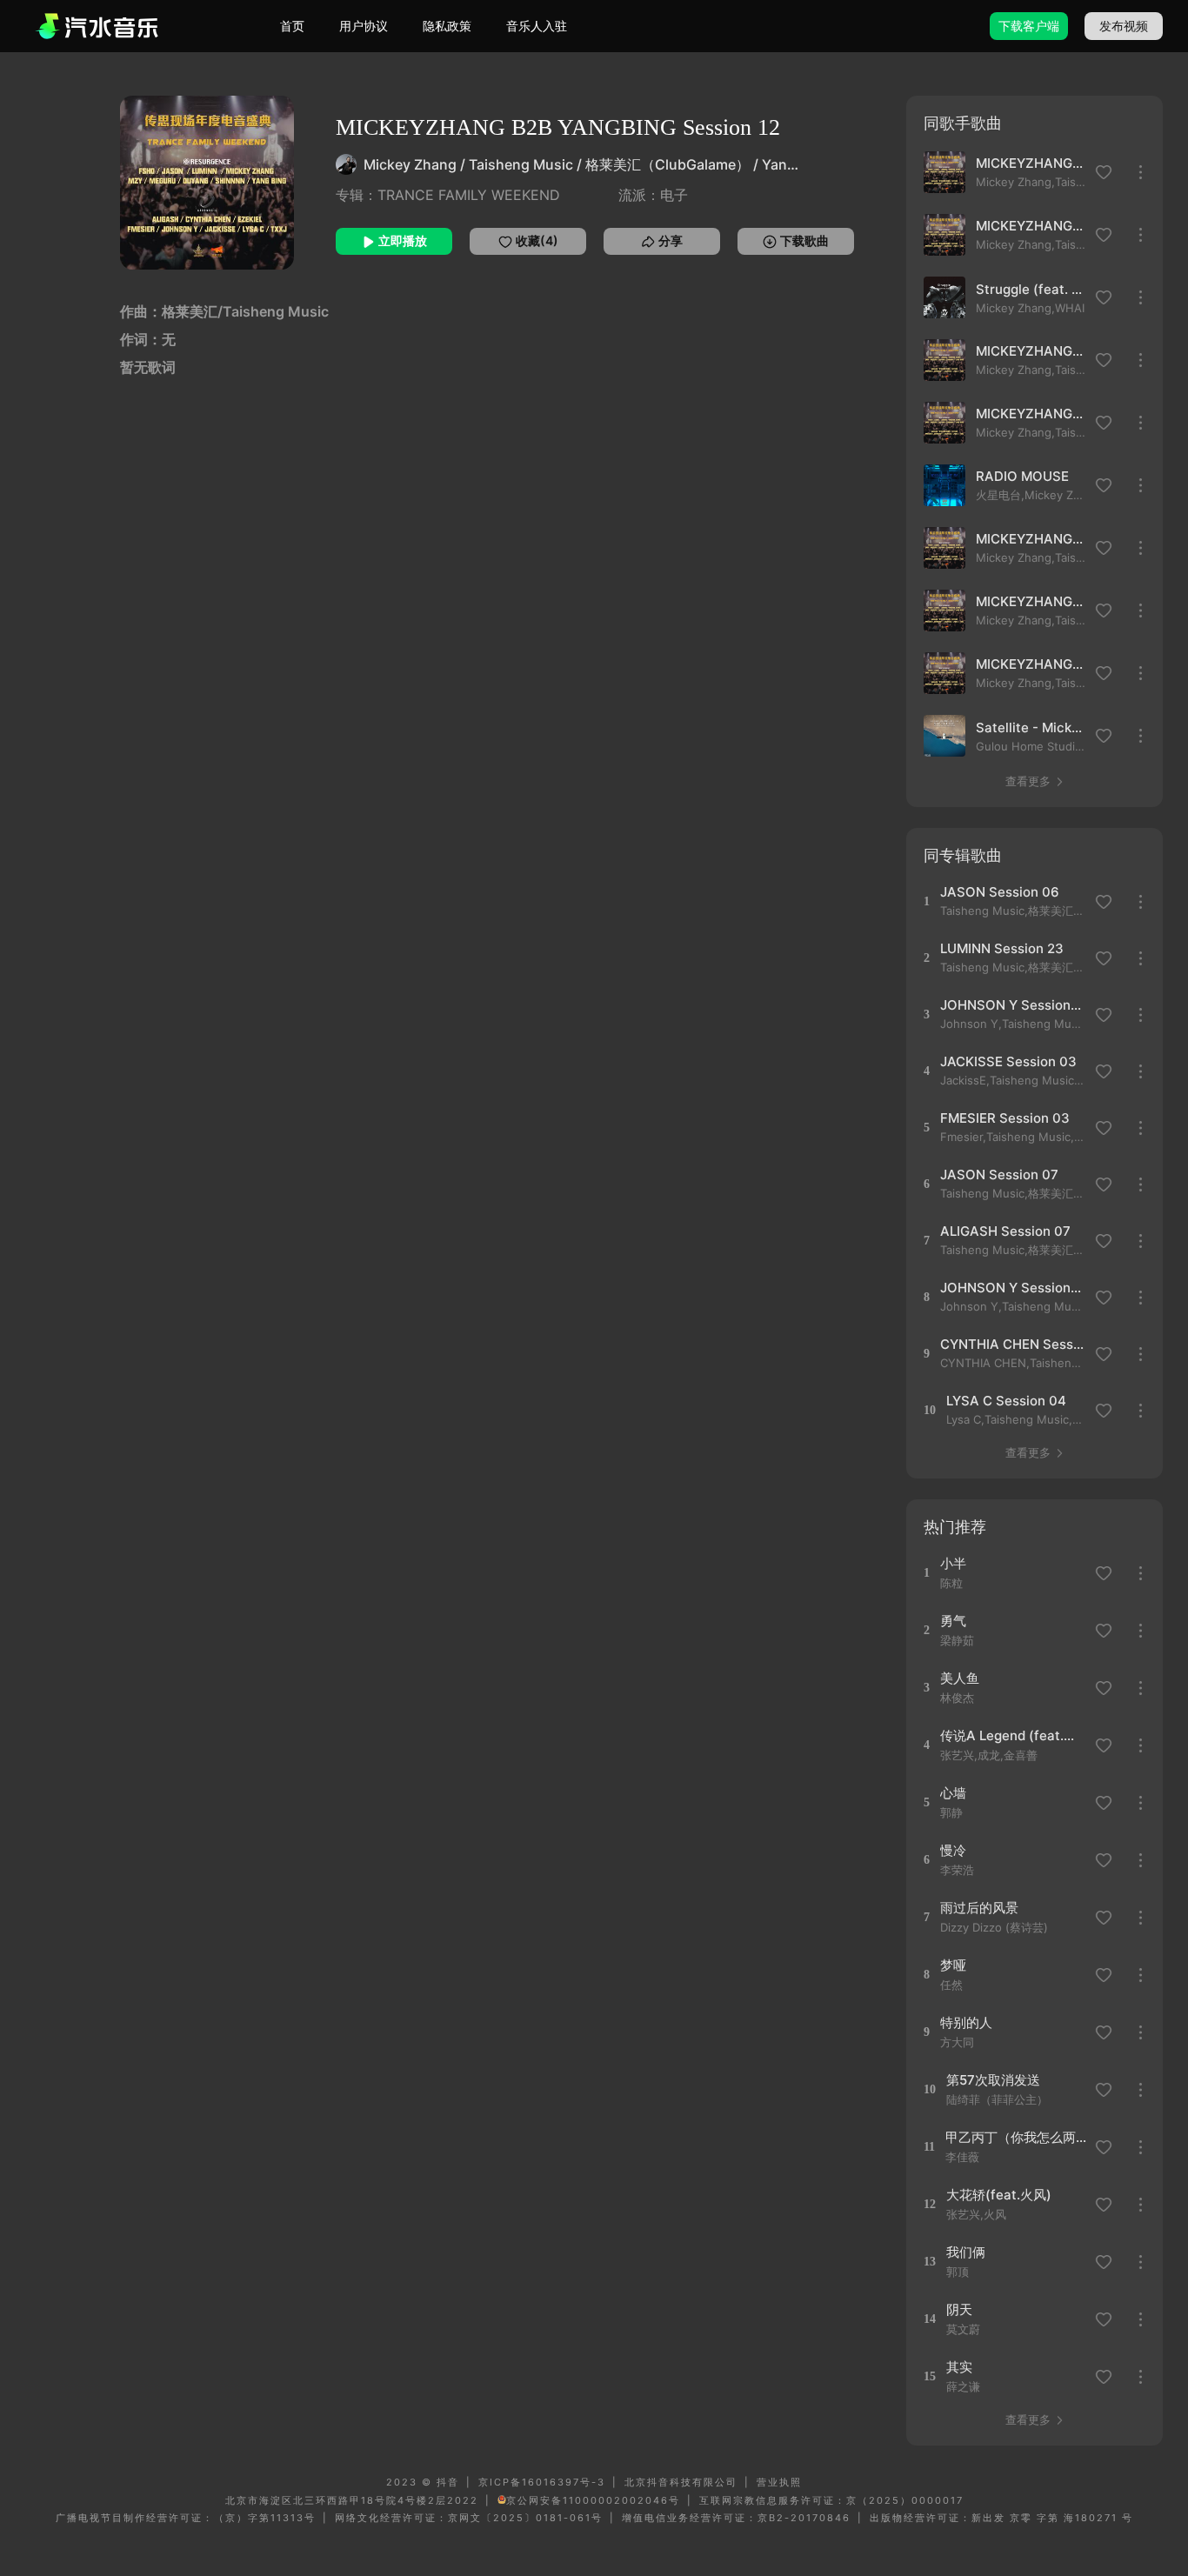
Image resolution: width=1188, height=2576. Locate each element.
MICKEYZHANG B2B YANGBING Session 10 (1031, 539)
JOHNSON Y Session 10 (1012, 1288)
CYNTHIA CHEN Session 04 (1012, 1344)
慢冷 (953, 1850)
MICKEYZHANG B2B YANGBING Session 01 (1031, 601)
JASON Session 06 (1000, 892)
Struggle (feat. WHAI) (1031, 289)
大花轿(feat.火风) (999, 2195)
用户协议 (364, 26)
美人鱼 (960, 1678)
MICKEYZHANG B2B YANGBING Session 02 (1031, 163)
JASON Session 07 (999, 1175)
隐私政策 (447, 26)
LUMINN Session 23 (1002, 948)
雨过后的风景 (979, 1908)
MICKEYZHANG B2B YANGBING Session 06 (1031, 226)
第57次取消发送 (993, 2080)
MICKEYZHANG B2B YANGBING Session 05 (1031, 664)
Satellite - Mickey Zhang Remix (1031, 727)
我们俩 (966, 2252)
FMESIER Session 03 (1005, 1118)
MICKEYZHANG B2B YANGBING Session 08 (1031, 414)
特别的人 (966, 2022)
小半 (953, 1563)
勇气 (953, 1621)
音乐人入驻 (537, 26)
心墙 (953, 1793)
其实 (959, 2367)
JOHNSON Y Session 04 (1012, 1005)
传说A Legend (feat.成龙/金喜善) (1012, 1735)
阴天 (959, 2309)
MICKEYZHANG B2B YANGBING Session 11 (1031, 351)
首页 (292, 26)
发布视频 (1124, 26)
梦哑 (953, 1965)
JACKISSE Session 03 (1008, 1061)
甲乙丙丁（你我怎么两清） (1017, 2137)
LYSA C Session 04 (1006, 1401)
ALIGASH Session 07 (1005, 1231)
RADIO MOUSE (1022, 476)
